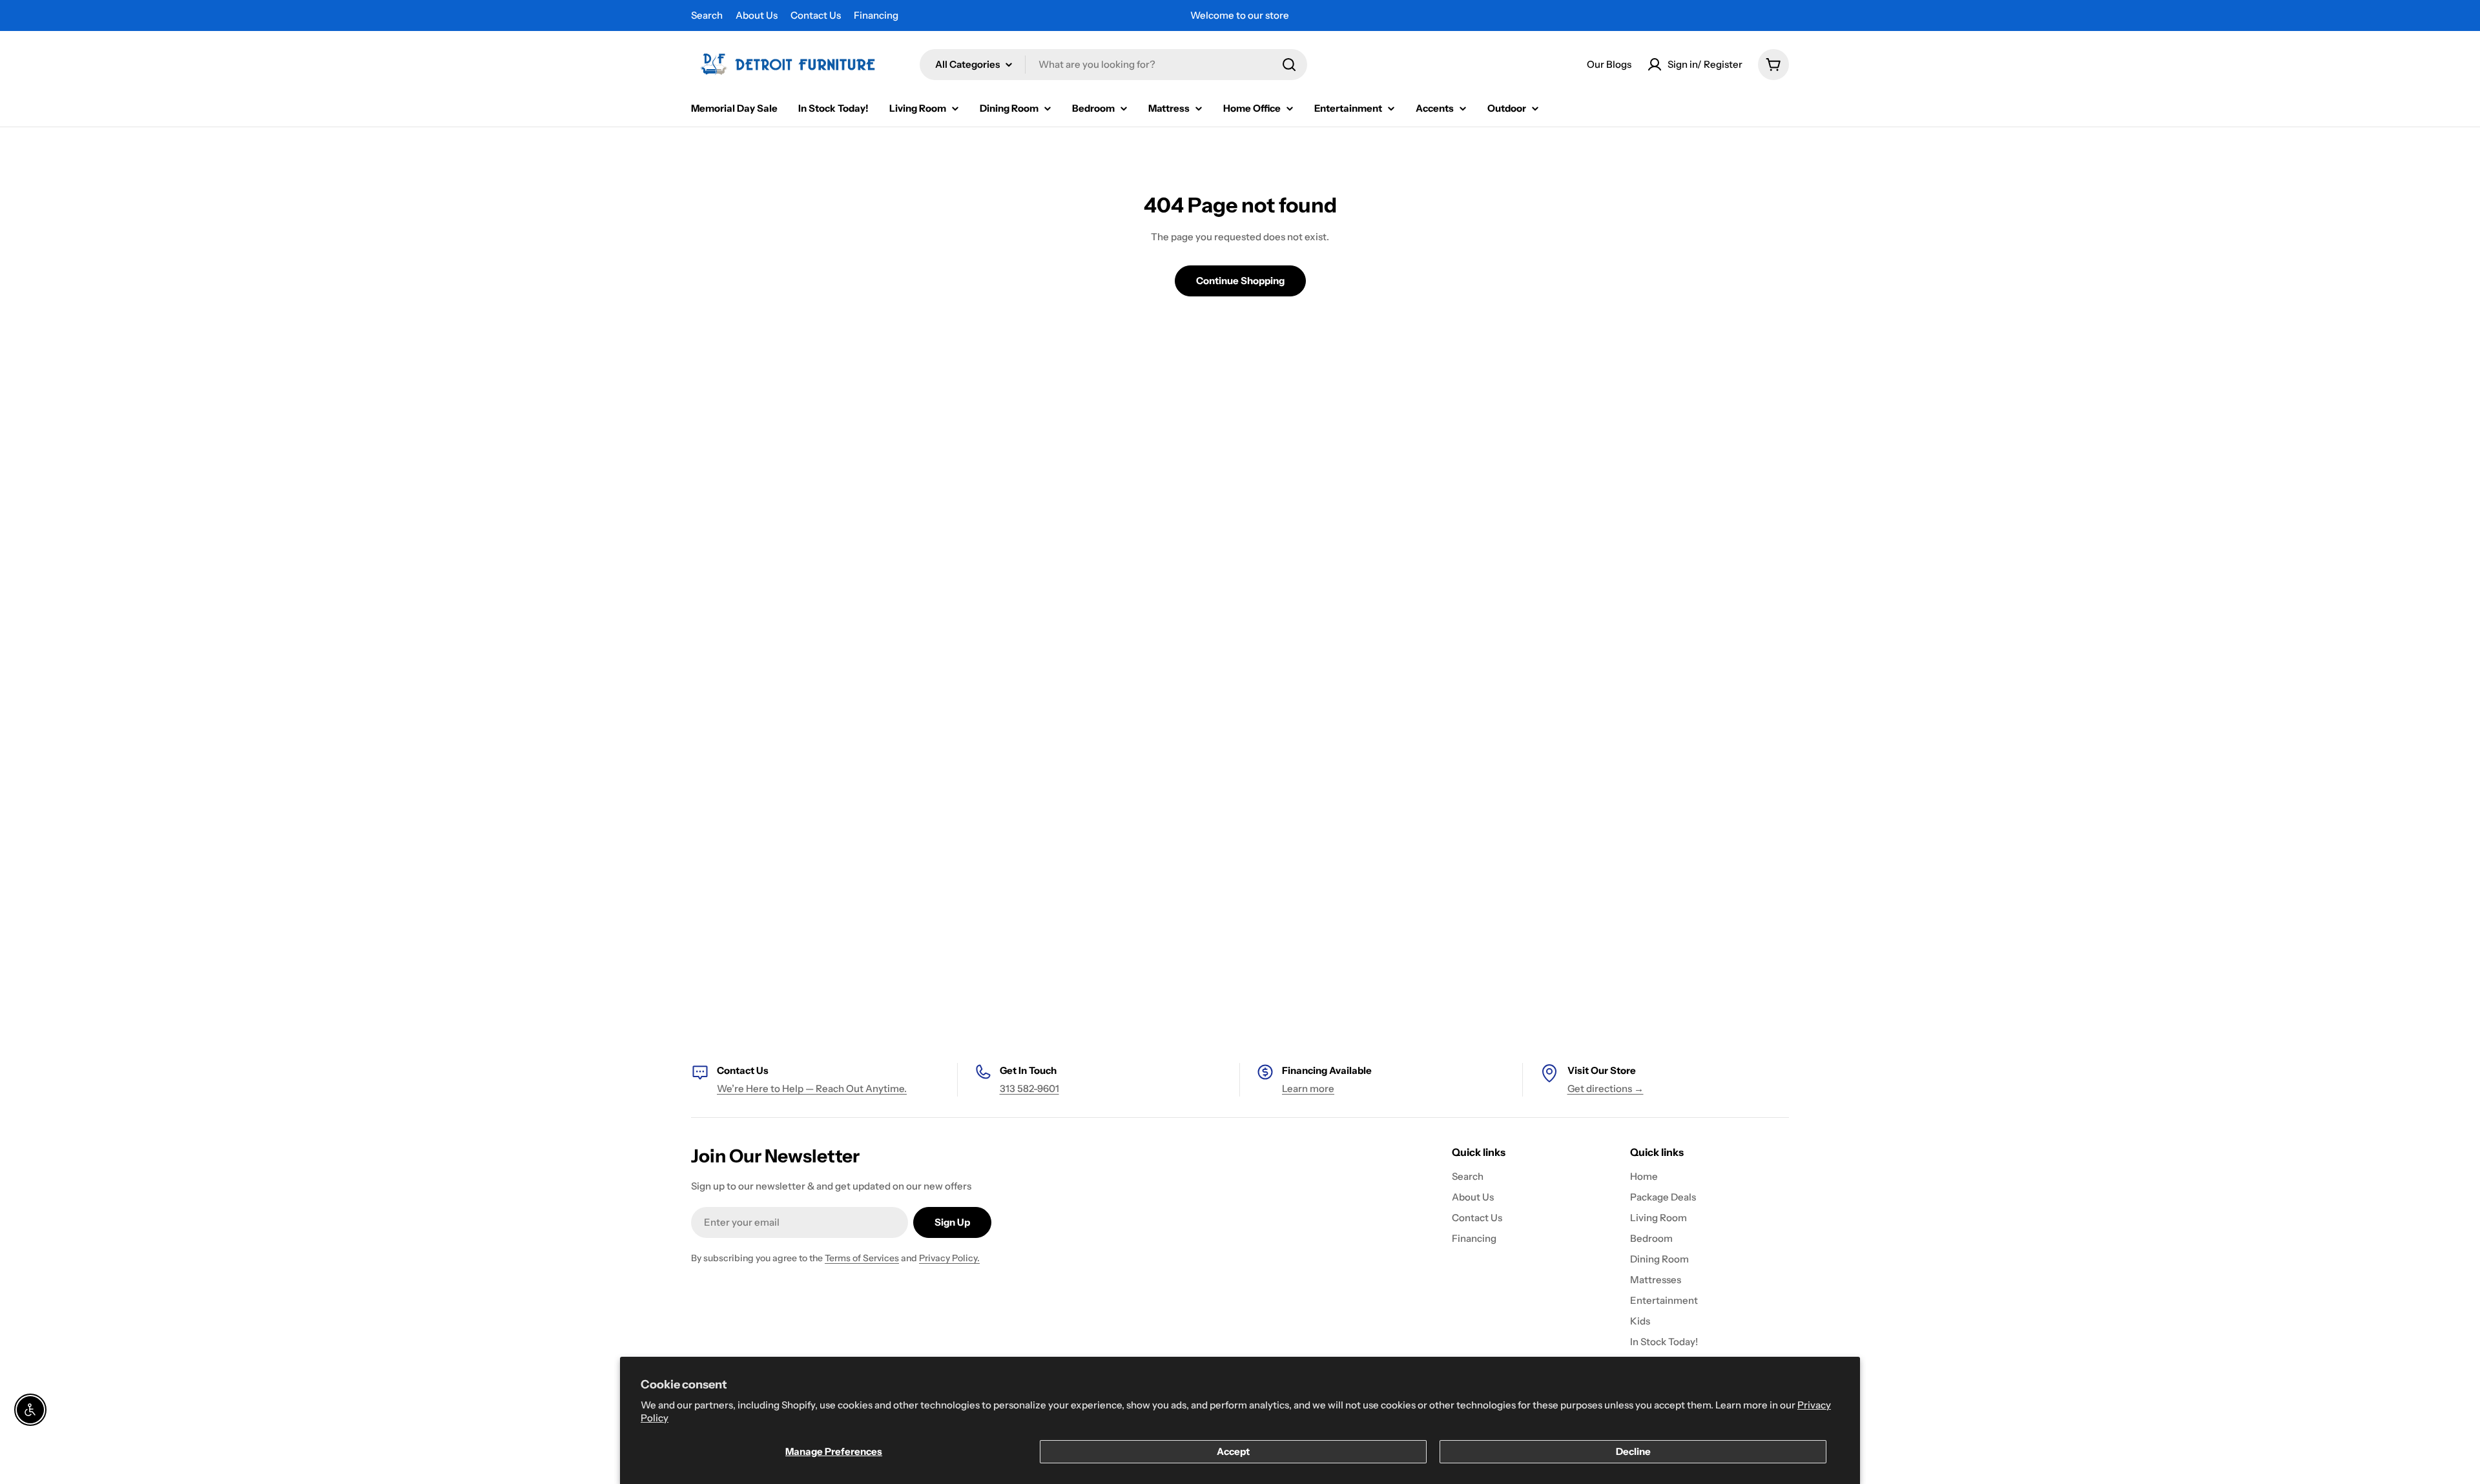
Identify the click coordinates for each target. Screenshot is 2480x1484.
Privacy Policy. (949, 1258)
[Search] (1289, 65)
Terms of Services (862, 1258)
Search (707, 15)
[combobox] (1113, 65)
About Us (757, 15)
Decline (1633, 1451)
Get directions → (1606, 1088)
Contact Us (816, 15)
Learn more (1308, 1088)
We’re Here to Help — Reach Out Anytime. (812, 1088)
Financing (876, 15)
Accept (1233, 1451)
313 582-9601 (1029, 1088)
